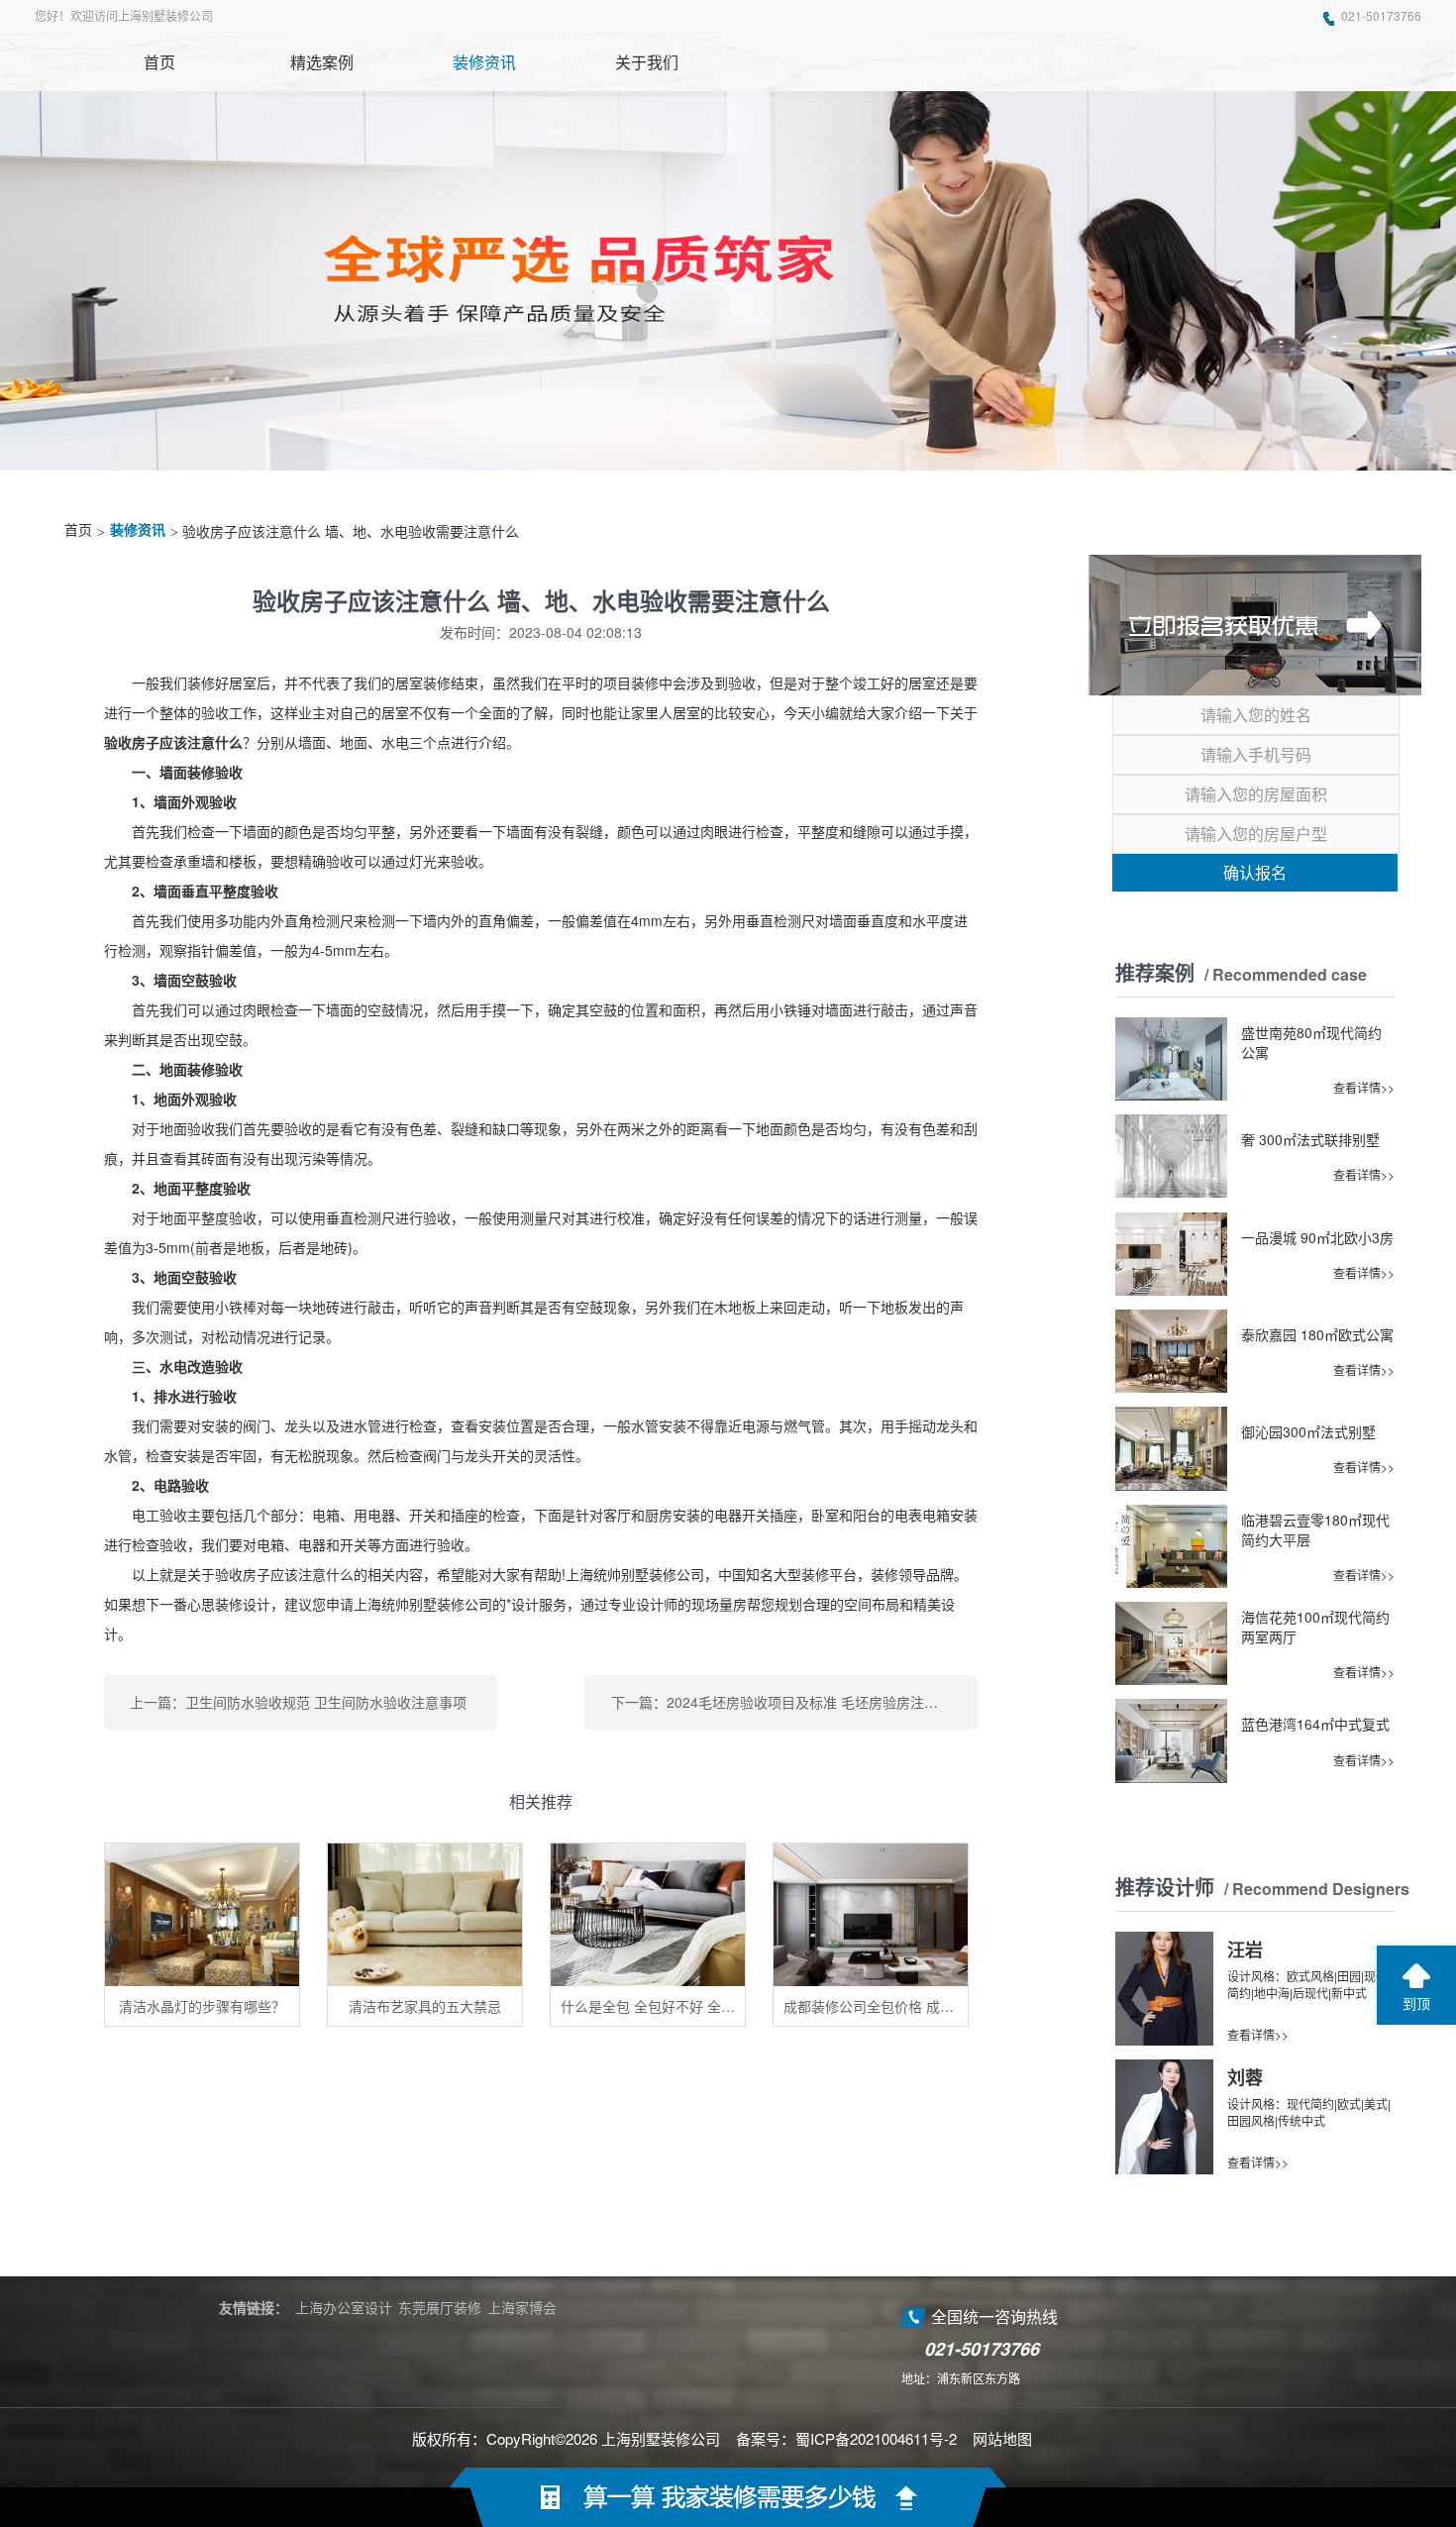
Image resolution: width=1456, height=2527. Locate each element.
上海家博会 (522, 2307)
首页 (78, 530)
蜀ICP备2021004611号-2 (876, 2438)
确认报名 (1255, 872)
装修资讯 (138, 530)
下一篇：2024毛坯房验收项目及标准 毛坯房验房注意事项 (788, 1702)
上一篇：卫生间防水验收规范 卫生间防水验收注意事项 (298, 1702)
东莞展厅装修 (440, 2307)
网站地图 (1002, 2438)
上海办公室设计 (344, 2307)
